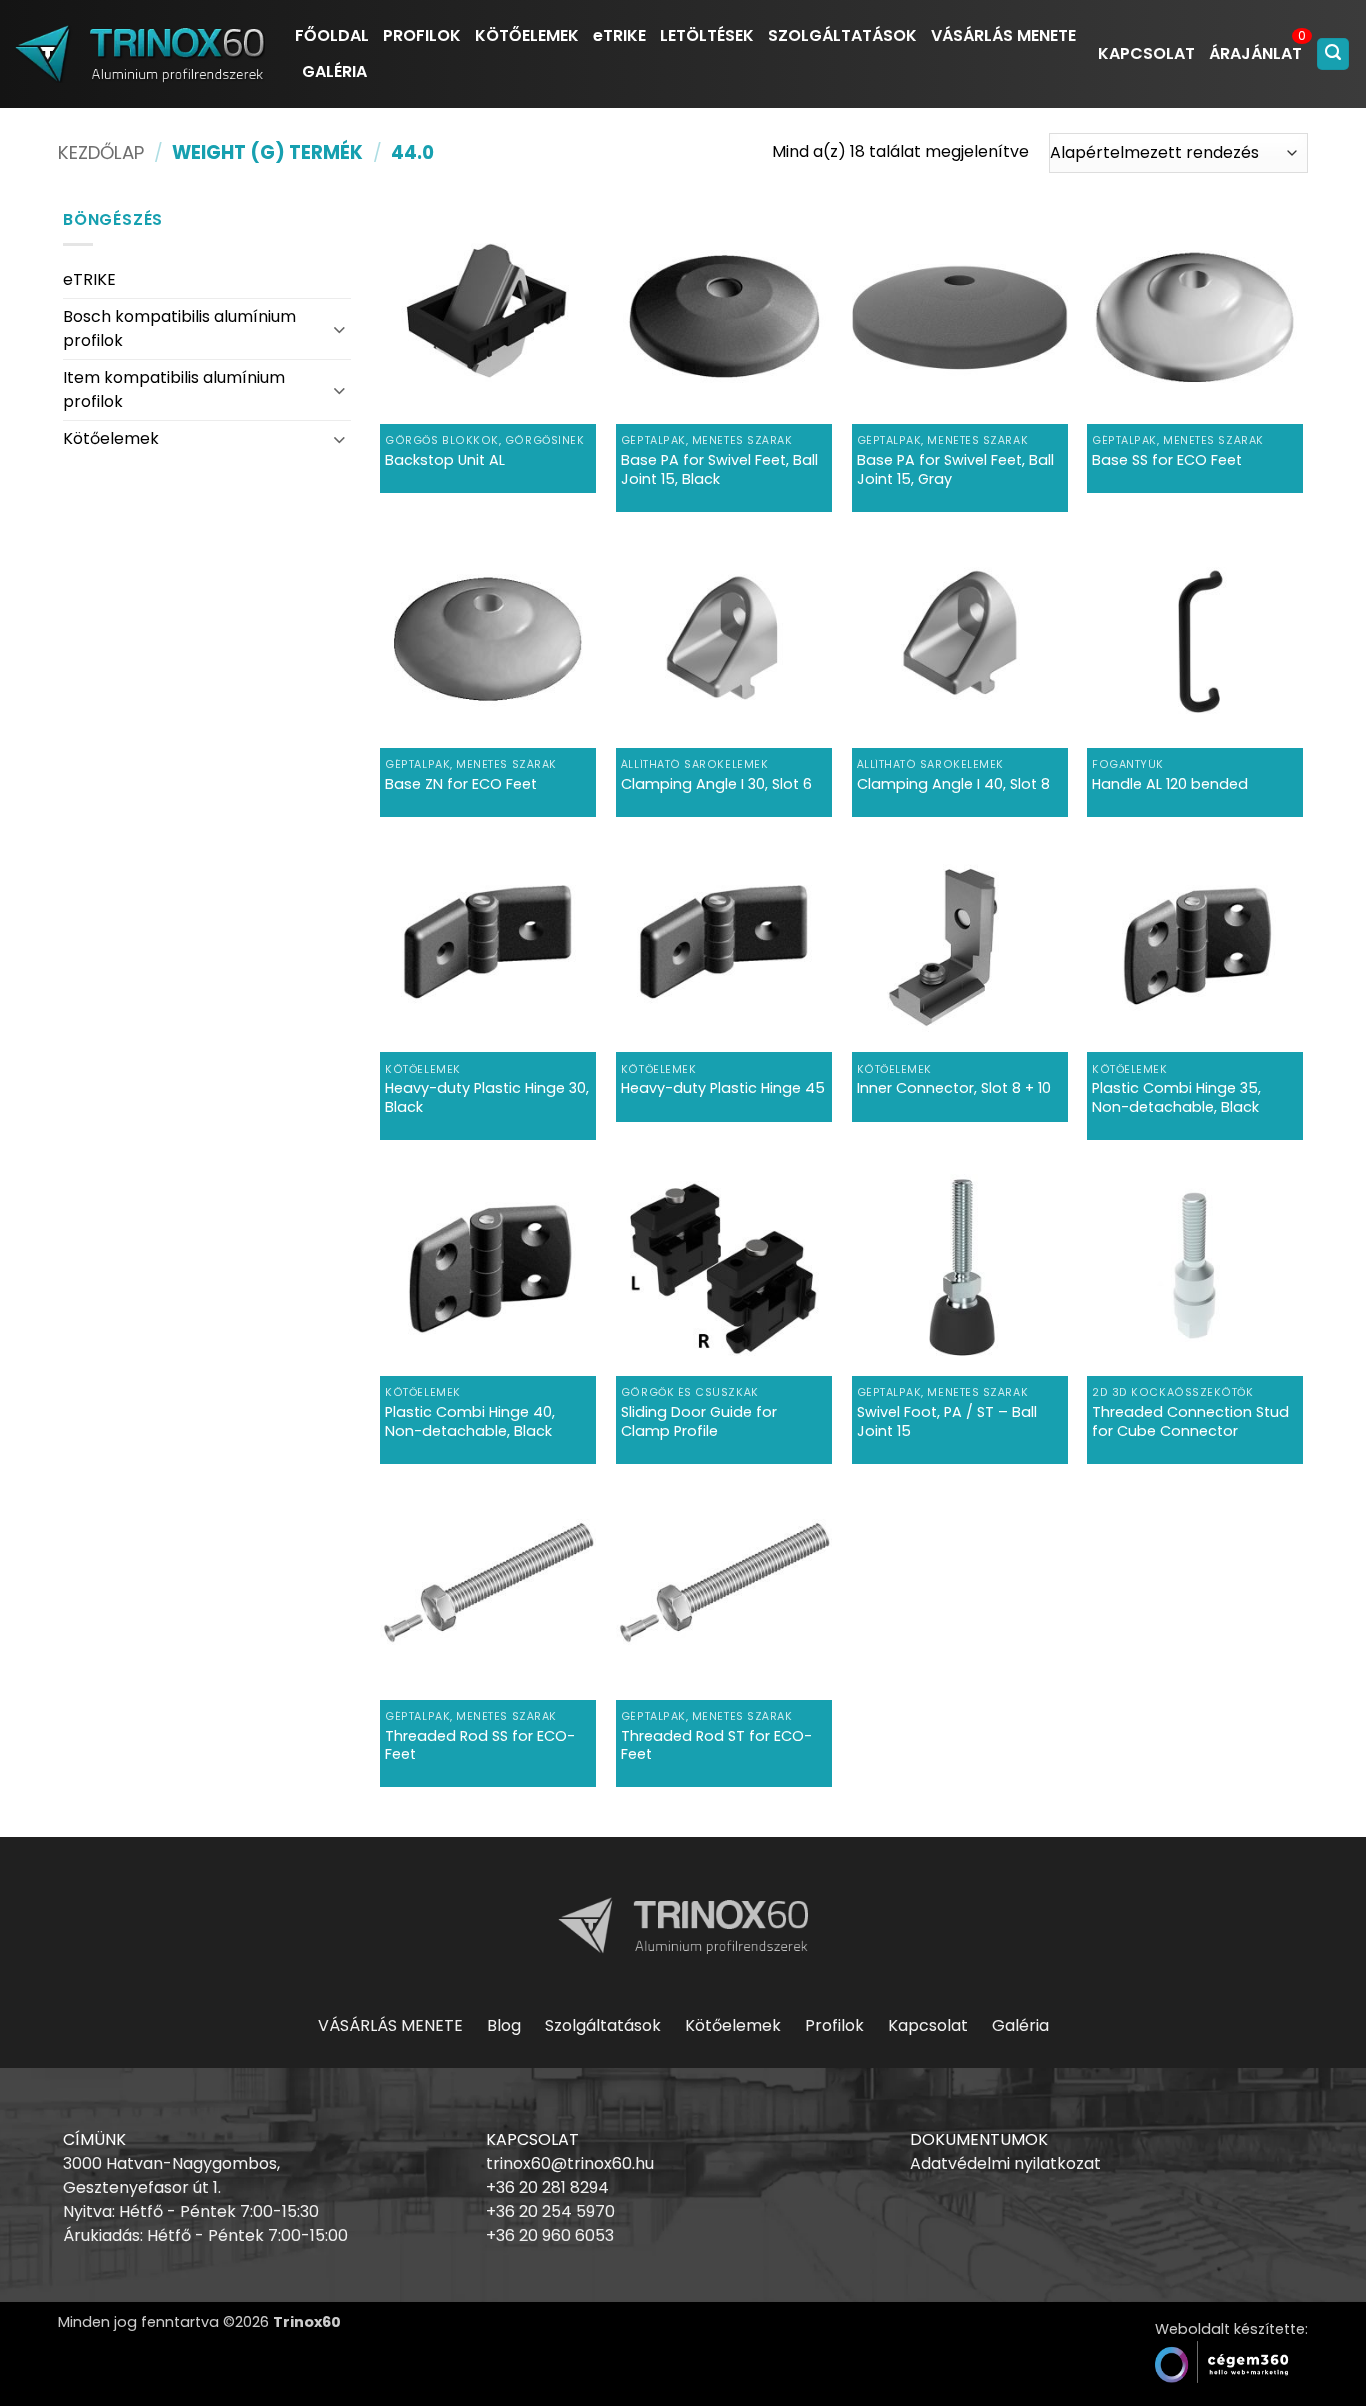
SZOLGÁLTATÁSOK (842, 35)
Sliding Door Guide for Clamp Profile (699, 1421)
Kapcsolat (928, 2025)
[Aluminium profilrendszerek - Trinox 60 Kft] (140, 53)
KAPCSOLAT (1146, 53)
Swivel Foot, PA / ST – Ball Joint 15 (947, 1421)
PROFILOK (422, 35)
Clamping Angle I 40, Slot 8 (953, 784)
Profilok (834, 2025)
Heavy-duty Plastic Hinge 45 (723, 1088)
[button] (1333, 54)
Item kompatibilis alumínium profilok (174, 389)
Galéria (1020, 2025)
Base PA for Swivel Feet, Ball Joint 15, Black (719, 469)
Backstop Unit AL (445, 460)
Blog (504, 2025)
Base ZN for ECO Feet (461, 784)
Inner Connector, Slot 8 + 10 (954, 1088)
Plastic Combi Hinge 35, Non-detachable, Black (1176, 1097)
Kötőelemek (111, 438)
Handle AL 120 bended (1170, 784)
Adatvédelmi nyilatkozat (1005, 2163)
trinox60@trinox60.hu (570, 2163)
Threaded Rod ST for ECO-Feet (716, 1745)
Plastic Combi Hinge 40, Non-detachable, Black (470, 1421)
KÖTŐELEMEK (527, 35)
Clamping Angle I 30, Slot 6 (716, 784)
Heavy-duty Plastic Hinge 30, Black (487, 1097)
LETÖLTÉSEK (707, 35)
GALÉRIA (334, 71)
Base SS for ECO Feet (1167, 460)
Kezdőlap (101, 152)
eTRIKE (619, 35)
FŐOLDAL (332, 35)
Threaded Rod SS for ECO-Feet (480, 1745)
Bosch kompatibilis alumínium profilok (179, 328)
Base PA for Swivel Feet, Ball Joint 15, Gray (955, 469)
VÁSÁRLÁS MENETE (1003, 35)
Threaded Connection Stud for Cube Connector (1190, 1421)
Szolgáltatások (603, 2025)
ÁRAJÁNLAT (1255, 53)
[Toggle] (339, 328)
